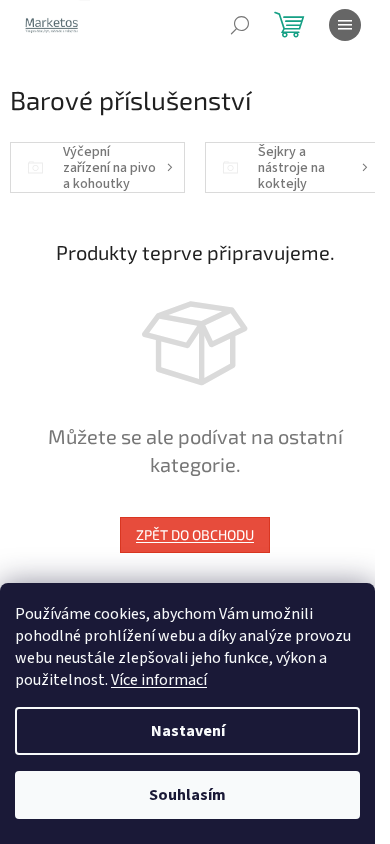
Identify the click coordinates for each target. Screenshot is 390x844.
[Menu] (345, 25)
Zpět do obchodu (195, 534)
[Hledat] (240, 25)
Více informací (159, 680)
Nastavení (188, 731)
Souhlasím (187, 795)
